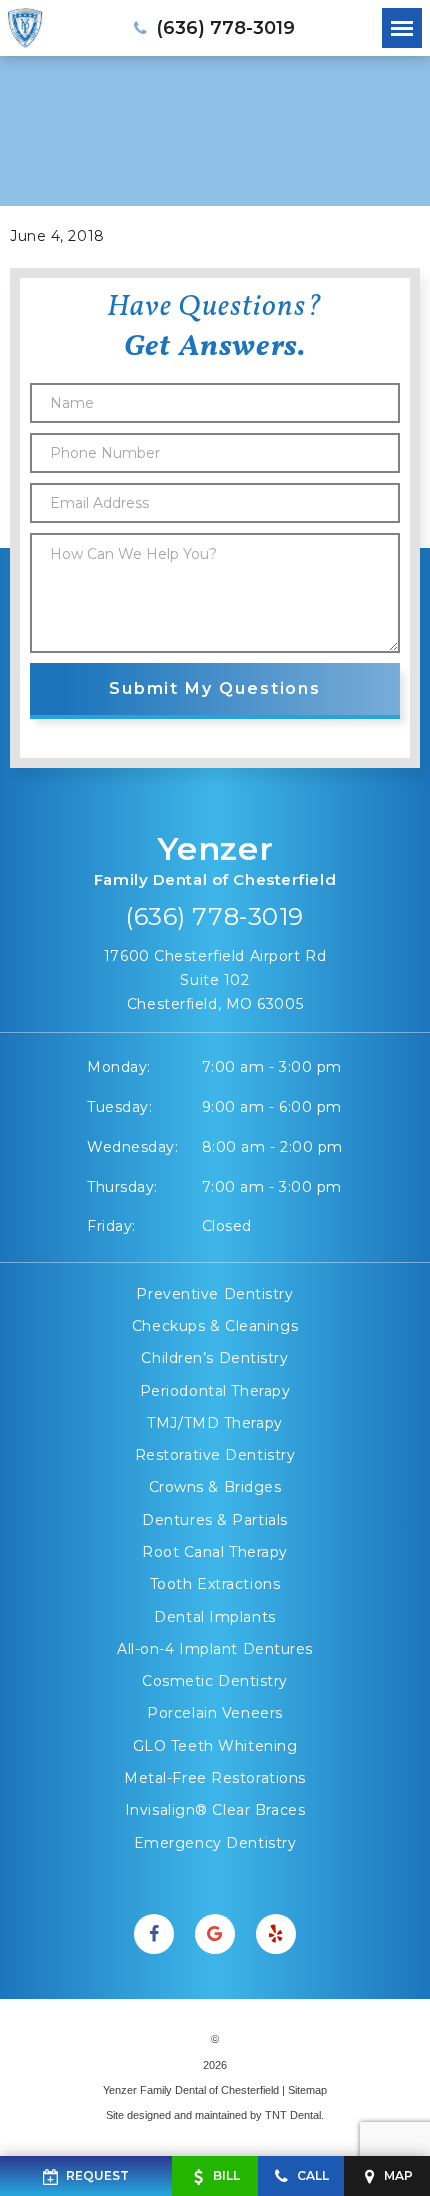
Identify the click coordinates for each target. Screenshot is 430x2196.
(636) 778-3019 (215, 916)
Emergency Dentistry (215, 1843)
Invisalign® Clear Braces (215, 1810)
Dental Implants (214, 1617)
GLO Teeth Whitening (215, 1746)
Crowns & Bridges (215, 1487)
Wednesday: (133, 1147)
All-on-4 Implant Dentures (215, 1649)
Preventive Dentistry (214, 1294)
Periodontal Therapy (215, 1391)
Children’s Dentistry (214, 1358)
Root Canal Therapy (215, 1552)
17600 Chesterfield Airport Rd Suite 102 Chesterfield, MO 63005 (215, 980)
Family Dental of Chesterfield (215, 859)
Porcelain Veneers (215, 1713)
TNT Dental (293, 2115)
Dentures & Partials (215, 1520)
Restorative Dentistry (215, 1455)
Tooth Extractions (215, 1584)
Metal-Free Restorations (215, 1778)
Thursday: (122, 1187)
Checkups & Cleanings (215, 1326)
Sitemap (307, 2090)
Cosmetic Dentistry (215, 1681)
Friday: (111, 1226)
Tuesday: (119, 1107)
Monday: (119, 1067)
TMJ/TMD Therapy (214, 1423)
